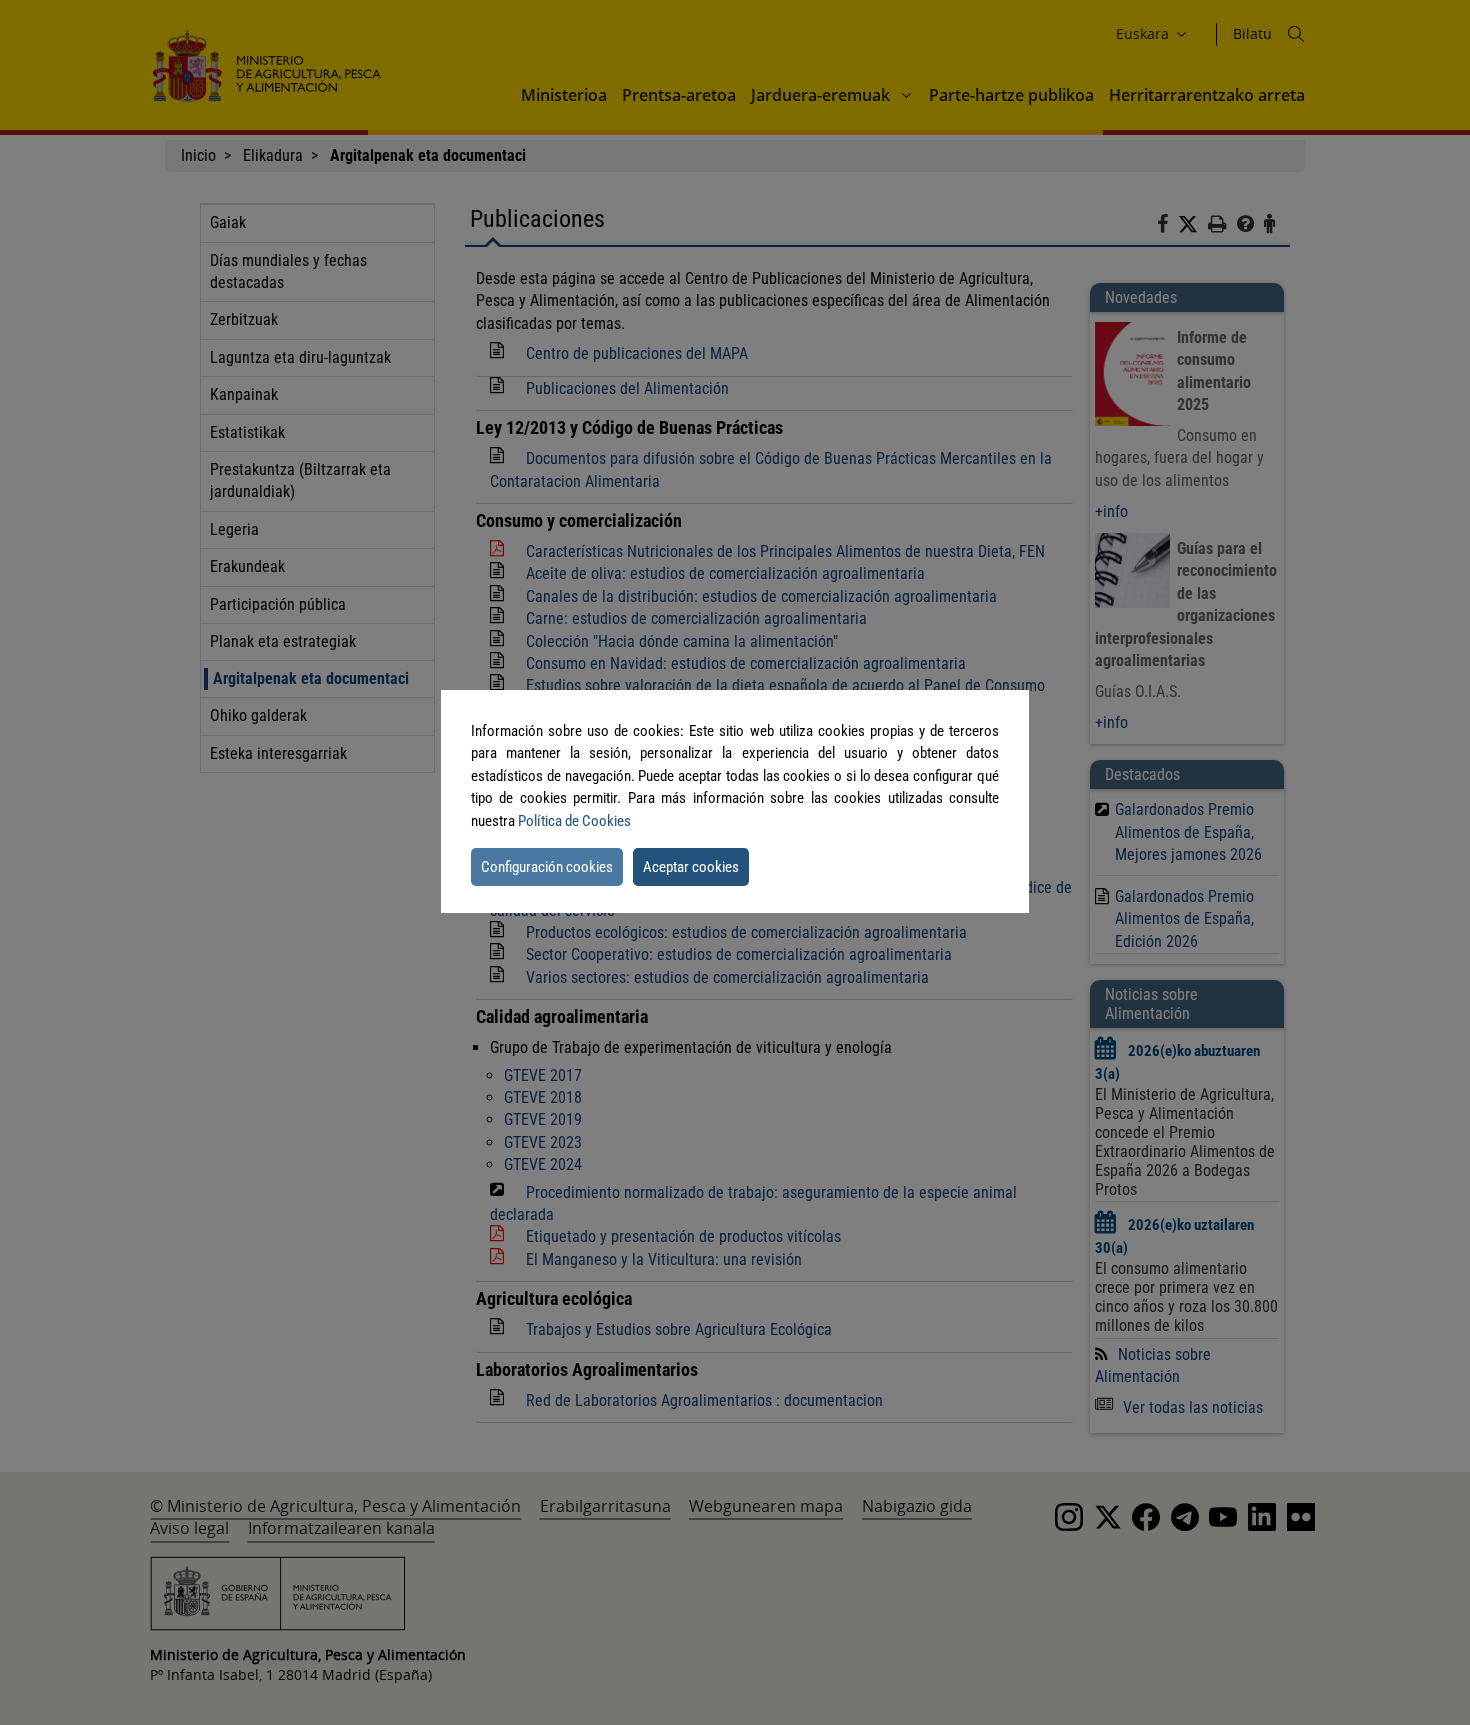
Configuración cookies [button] (547, 867)
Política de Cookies (574, 821)
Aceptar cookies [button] (691, 867)
